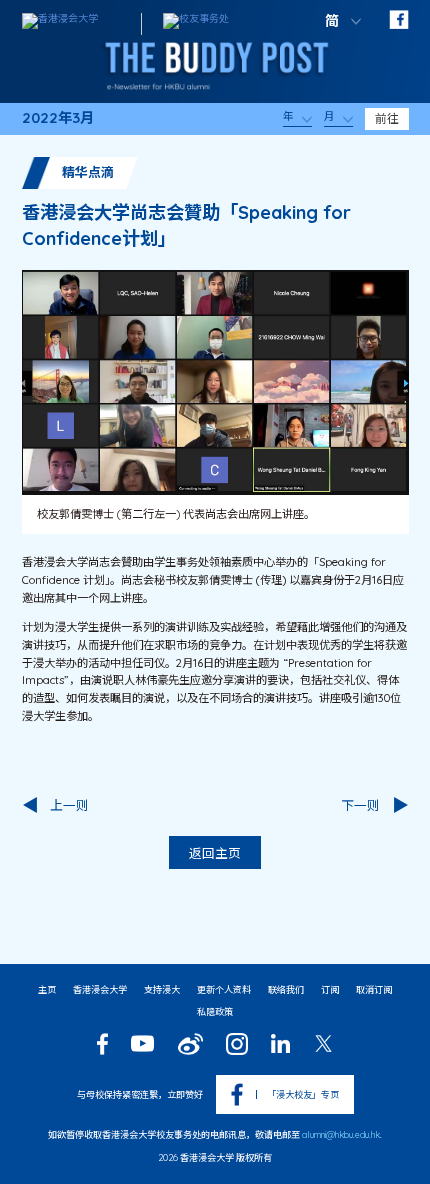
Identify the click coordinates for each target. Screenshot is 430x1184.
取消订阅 (374, 989)
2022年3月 (58, 118)
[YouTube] (143, 1043)
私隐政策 (215, 1011)
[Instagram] (237, 1044)
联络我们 (286, 989)
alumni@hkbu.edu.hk (341, 1134)
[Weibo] (190, 1044)
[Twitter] (323, 1043)
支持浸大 (162, 989)
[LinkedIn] (280, 1043)
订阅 (330, 989)
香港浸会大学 (100, 989)
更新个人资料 (224, 989)
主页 (47, 989)
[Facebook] (102, 1044)
